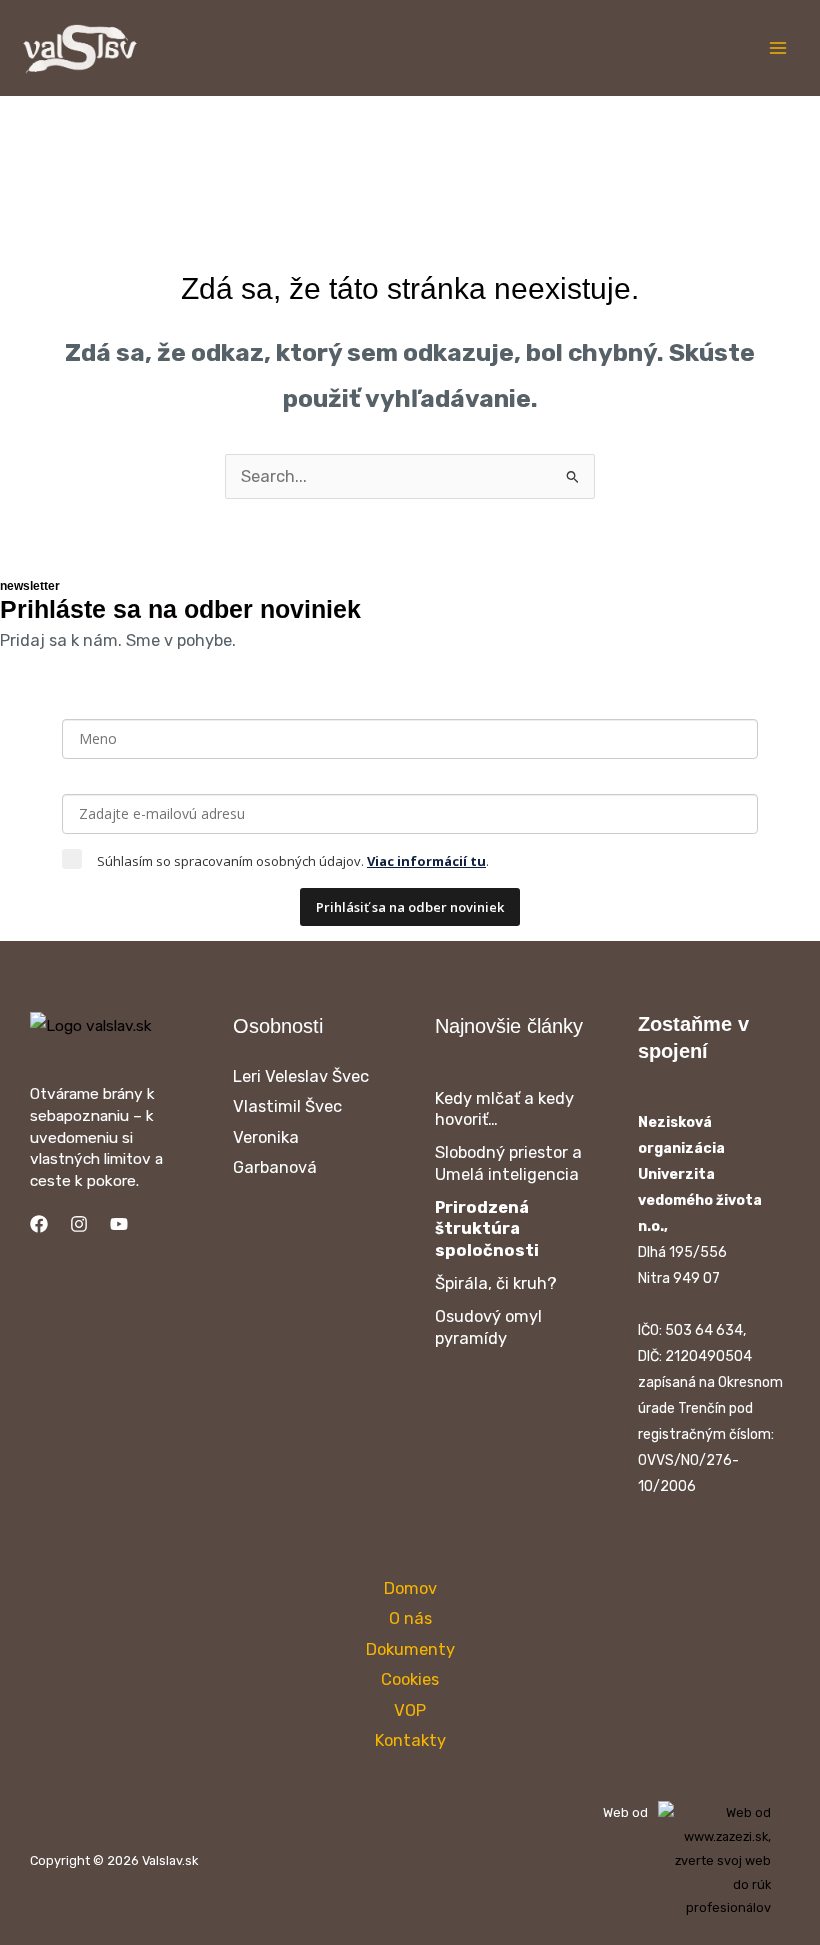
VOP (410, 1710)
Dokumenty (410, 1649)
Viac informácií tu (426, 861)
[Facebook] (39, 1224)
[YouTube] (119, 1224)
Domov (410, 1588)
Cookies (410, 1679)
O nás (410, 1618)
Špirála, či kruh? (496, 1283)
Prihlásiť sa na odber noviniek (410, 907)
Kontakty (410, 1740)
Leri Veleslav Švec (301, 1076)
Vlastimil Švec (287, 1106)
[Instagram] (79, 1224)
